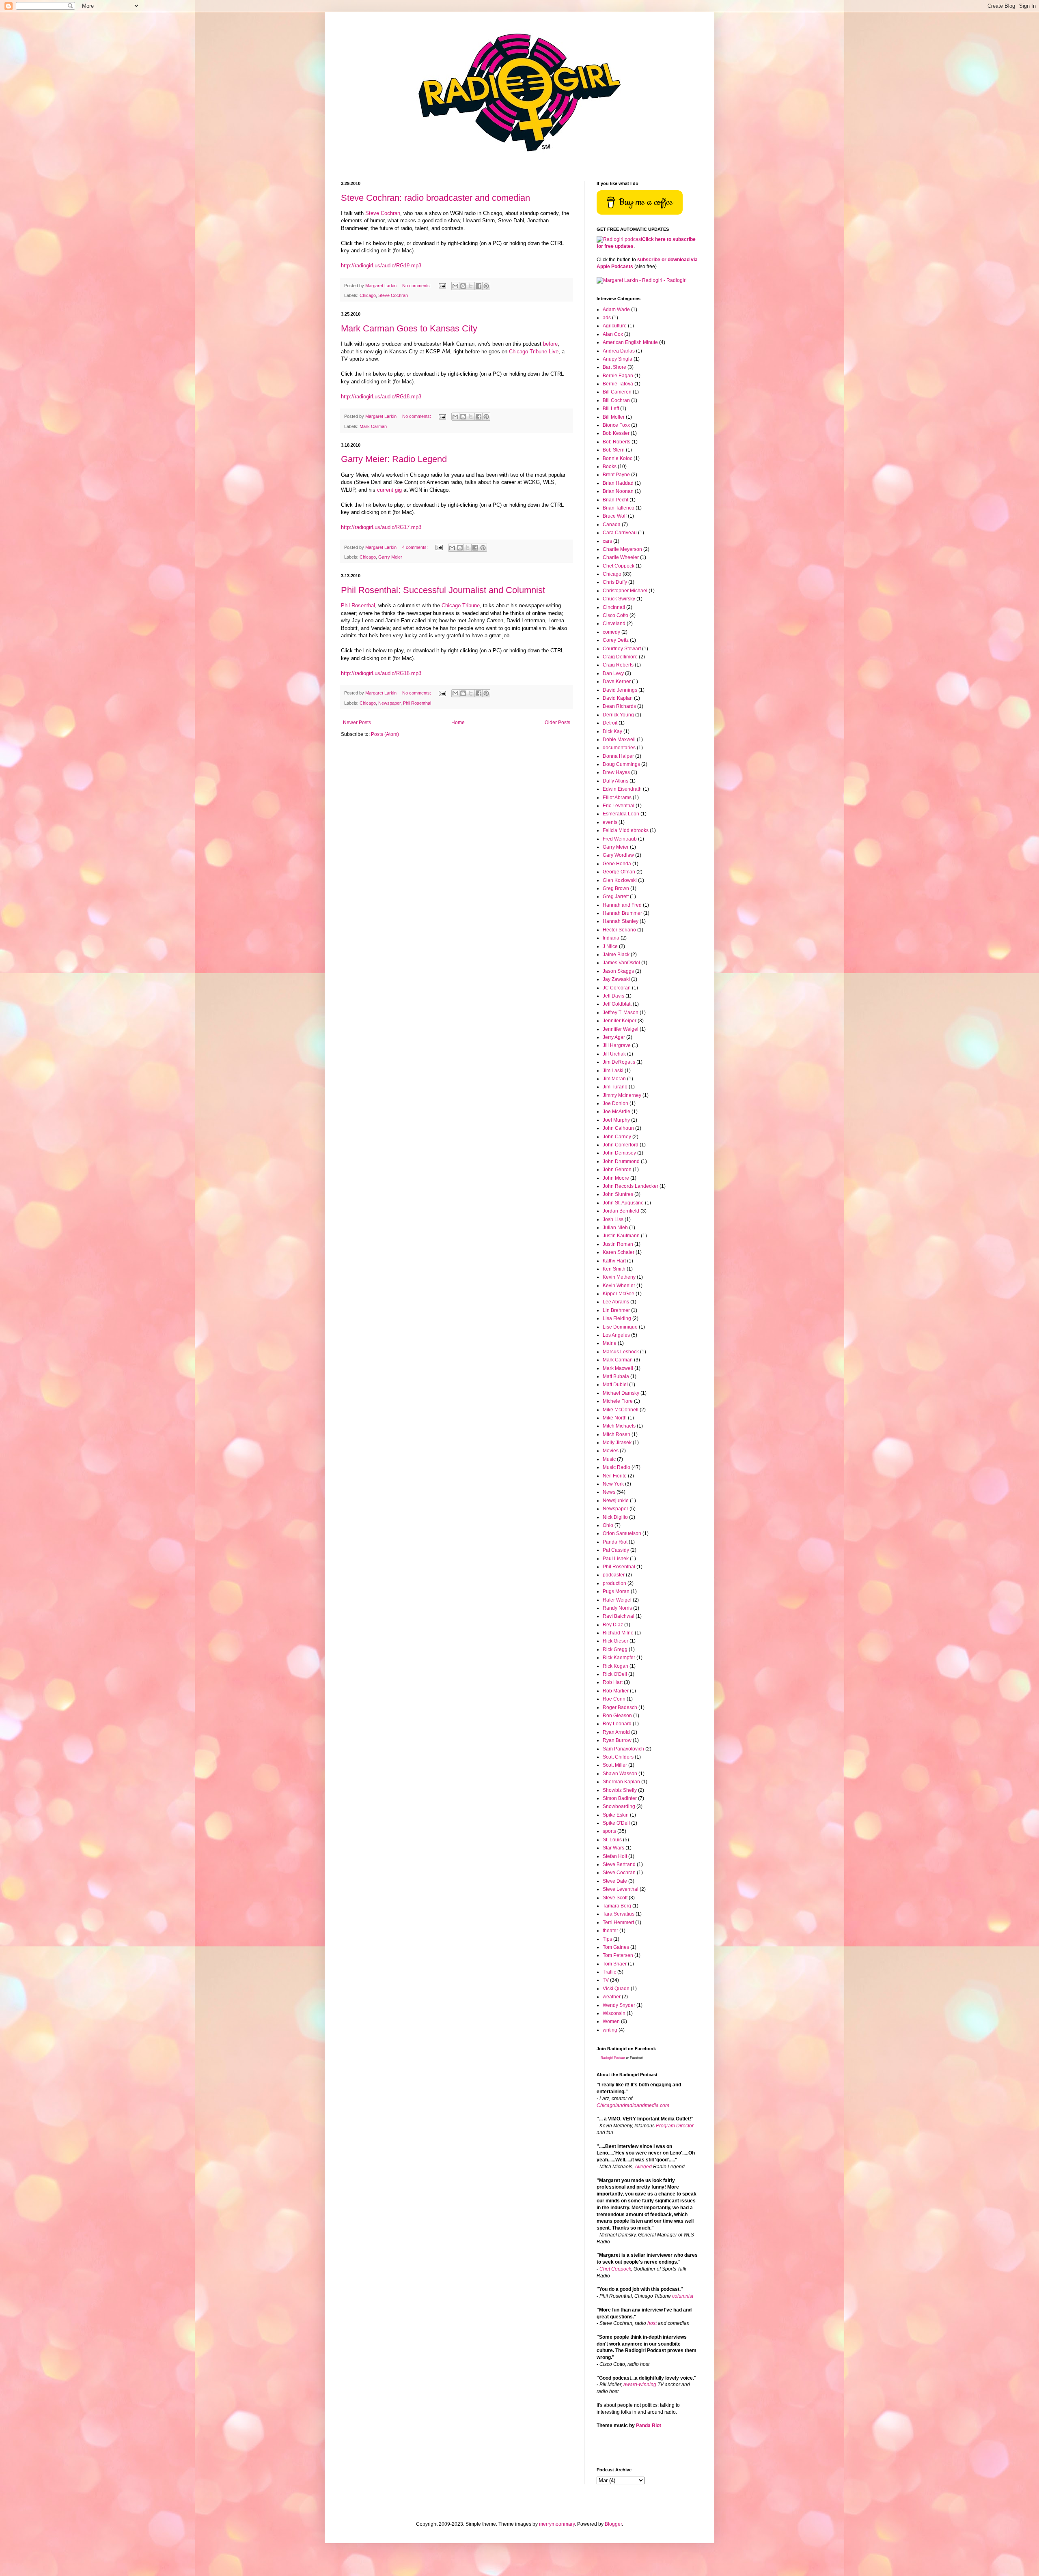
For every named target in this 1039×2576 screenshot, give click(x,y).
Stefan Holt (615, 1856)
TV (606, 1980)
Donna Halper (618, 756)
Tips (607, 1939)
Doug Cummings (621, 764)
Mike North (615, 1418)
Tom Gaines (616, 1947)
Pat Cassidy (616, 1550)
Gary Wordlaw (618, 855)
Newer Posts (357, 722)
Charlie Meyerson (622, 549)
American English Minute (630, 342)
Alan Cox (613, 334)
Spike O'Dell (616, 1823)
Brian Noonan (618, 491)
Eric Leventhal (619, 806)
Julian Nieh (615, 1228)
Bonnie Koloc (618, 458)
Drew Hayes (616, 772)
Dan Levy (613, 673)
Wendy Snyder (619, 2005)
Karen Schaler (619, 1252)
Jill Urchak (614, 1054)
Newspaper (389, 703)
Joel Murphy (616, 1120)
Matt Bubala (616, 1376)
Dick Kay (612, 731)
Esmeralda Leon (621, 814)
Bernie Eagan (618, 376)
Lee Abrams (616, 1302)
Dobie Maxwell (619, 740)
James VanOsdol (621, 963)
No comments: (417, 286)
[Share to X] (471, 286)
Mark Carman (373, 426)
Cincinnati (614, 607)
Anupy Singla (618, 359)
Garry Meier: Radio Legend (394, 459)
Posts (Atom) (385, 734)
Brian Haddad (618, 483)
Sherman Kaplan (621, 1782)
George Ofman (619, 872)
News (609, 1492)
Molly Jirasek (617, 1443)
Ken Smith (614, 1269)
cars (607, 541)
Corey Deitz (616, 640)
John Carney (617, 1137)
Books (610, 467)
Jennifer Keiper (620, 1021)
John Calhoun (618, 1128)
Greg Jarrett (616, 897)
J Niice (610, 946)
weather (612, 1997)
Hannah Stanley (621, 921)
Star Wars (613, 1848)
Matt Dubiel (615, 1385)
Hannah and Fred (622, 905)
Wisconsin (614, 2013)
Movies (611, 1451)
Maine (610, 1343)
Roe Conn (614, 1699)
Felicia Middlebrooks (626, 830)
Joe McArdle (617, 1112)
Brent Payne (616, 475)
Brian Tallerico (619, 508)
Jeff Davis (613, 996)
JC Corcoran (617, 988)
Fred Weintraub (620, 839)
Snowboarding (619, 1806)
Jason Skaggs (618, 971)
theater (610, 1931)
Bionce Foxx (616, 425)
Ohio (608, 1525)
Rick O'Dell (615, 1674)
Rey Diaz (613, 1625)
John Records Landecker (631, 1186)
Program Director (675, 2126)
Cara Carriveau (620, 533)
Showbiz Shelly (620, 1790)
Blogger (613, 2524)
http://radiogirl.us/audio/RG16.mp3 (381, 673)
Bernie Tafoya (618, 384)
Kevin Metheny (619, 1277)
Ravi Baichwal (619, 1616)
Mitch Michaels (619, 1426)
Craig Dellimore (620, 657)
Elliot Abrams (617, 798)
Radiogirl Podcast (613, 2058)
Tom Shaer (615, 1964)
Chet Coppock (619, 566)
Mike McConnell (621, 1410)
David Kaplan (618, 698)
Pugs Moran (616, 1591)
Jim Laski (613, 1071)
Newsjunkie (616, 1501)
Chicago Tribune (461, 605)
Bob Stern (614, 450)
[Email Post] (442, 286)
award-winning (640, 2385)
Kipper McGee (619, 1294)
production (614, 1583)
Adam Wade (616, 310)
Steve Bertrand (619, 1864)
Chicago (368, 295)
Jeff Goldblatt (617, 1004)
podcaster (614, 1575)
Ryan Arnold (616, 1732)
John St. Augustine (623, 1203)
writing (610, 2030)
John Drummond (621, 1161)
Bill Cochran (616, 400)
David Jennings (620, 690)
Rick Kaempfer (619, 1658)
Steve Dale (615, 1881)
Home (458, 722)
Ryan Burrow (617, 1740)
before (550, 344)
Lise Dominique (620, 1327)
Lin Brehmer (616, 1310)
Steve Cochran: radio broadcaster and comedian (435, 198)
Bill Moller (614, 417)
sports (609, 1831)
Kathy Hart (614, 1261)
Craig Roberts (618, 665)
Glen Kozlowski (620, 880)
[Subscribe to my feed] (619, 239)
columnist (683, 2296)
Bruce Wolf (615, 516)
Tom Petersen (618, 1955)
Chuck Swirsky (619, 599)
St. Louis (612, 1840)
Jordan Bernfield (621, 1211)
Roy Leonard (617, 1724)
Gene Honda (617, 864)
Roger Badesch (620, 1707)
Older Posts (557, 722)
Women (611, 2021)
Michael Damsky (621, 1393)
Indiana (611, 938)
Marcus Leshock (621, 1352)
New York (613, 1484)
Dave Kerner (617, 682)
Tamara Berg (617, 1906)
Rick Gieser (615, 1641)
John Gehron (617, 1170)
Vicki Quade (616, 1989)
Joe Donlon (615, 1103)
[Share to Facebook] (479, 286)
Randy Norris (617, 1608)
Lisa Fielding (617, 1318)
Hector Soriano (619, 930)
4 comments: (416, 547)
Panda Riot (615, 1542)
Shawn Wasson (620, 1774)
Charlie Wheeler (621, 557)
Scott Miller (615, 1765)
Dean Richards (619, 706)
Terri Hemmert (618, 1922)
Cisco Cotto (615, 615)
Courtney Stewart (622, 649)
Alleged (643, 2167)
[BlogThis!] (463, 286)
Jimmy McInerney (622, 1095)
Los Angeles (616, 1335)
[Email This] (455, 286)
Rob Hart (613, 1682)
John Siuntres (618, 1194)
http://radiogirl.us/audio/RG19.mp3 (381, 266)
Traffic (609, 1972)
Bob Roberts (617, 442)
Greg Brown (616, 888)
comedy (611, 632)
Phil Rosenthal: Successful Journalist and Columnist (443, 590)
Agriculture (615, 326)
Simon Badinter (620, 1798)
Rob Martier (616, 1691)
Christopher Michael (625, 591)
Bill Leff (611, 409)
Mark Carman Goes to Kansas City (409, 328)
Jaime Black (616, 955)
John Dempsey (619, 1153)
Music (609, 1459)
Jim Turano (615, 1087)
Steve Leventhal (621, 1889)
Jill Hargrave (617, 1045)
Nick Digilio (615, 1517)
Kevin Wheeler (619, 1286)
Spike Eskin (616, 1815)
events (610, 822)
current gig (389, 490)
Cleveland (614, 624)
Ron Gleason (617, 1716)
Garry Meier (390, 557)
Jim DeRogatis (619, 1062)
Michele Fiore (618, 1401)
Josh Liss (613, 1219)
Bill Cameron (617, 392)
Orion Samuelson (622, 1533)
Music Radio (617, 1467)
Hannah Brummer (622, 913)
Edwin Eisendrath (622, 789)
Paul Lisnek (616, 1559)
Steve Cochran (383, 213)
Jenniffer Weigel (621, 1029)
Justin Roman (618, 1244)
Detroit (610, 723)
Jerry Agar (614, 1037)
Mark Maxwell (618, 1368)
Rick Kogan (615, 1666)
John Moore (616, 1178)
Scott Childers (618, 1757)
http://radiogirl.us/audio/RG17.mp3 (381, 527)
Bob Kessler (616, 433)
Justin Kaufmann (621, 1236)
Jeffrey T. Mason (621, 1013)
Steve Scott (615, 1898)
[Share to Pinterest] (486, 286)
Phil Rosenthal (358, 605)
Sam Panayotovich (623, 1749)
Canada (612, 525)
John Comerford (621, 1145)
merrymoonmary (557, 2524)
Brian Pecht (615, 500)
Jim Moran (614, 1079)
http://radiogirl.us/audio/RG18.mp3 (381, 397)
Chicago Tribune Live (534, 352)
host (652, 2323)
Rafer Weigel (617, 1600)
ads (607, 318)
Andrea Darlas (619, 351)
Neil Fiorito (615, 1476)
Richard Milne (618, 1633)
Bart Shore (614, 367)
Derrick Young (618, 715)
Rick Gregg (615, 1649)
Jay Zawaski (616, 979)
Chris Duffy (615, 582)
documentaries (619, 748)
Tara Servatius (619, 1914)
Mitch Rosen (617, 1434)
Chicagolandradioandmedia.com (633, 2105)
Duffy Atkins (615, 781)
